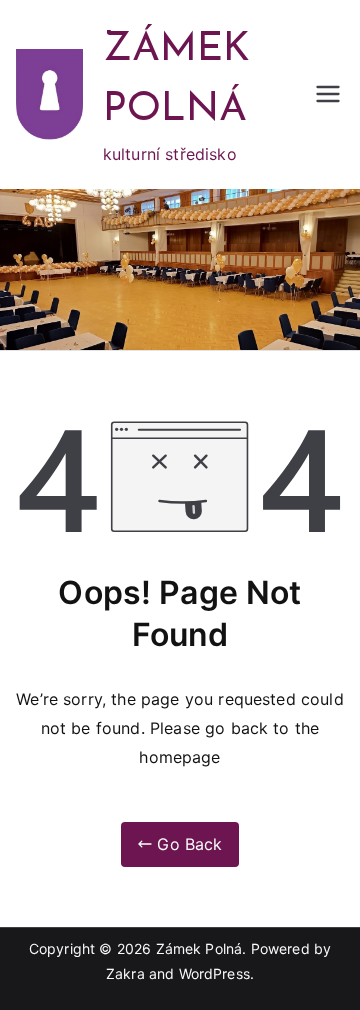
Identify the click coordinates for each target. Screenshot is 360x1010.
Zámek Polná (199, 948)
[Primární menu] (328, 94)
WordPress (214, 973)
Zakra (125, 973)
